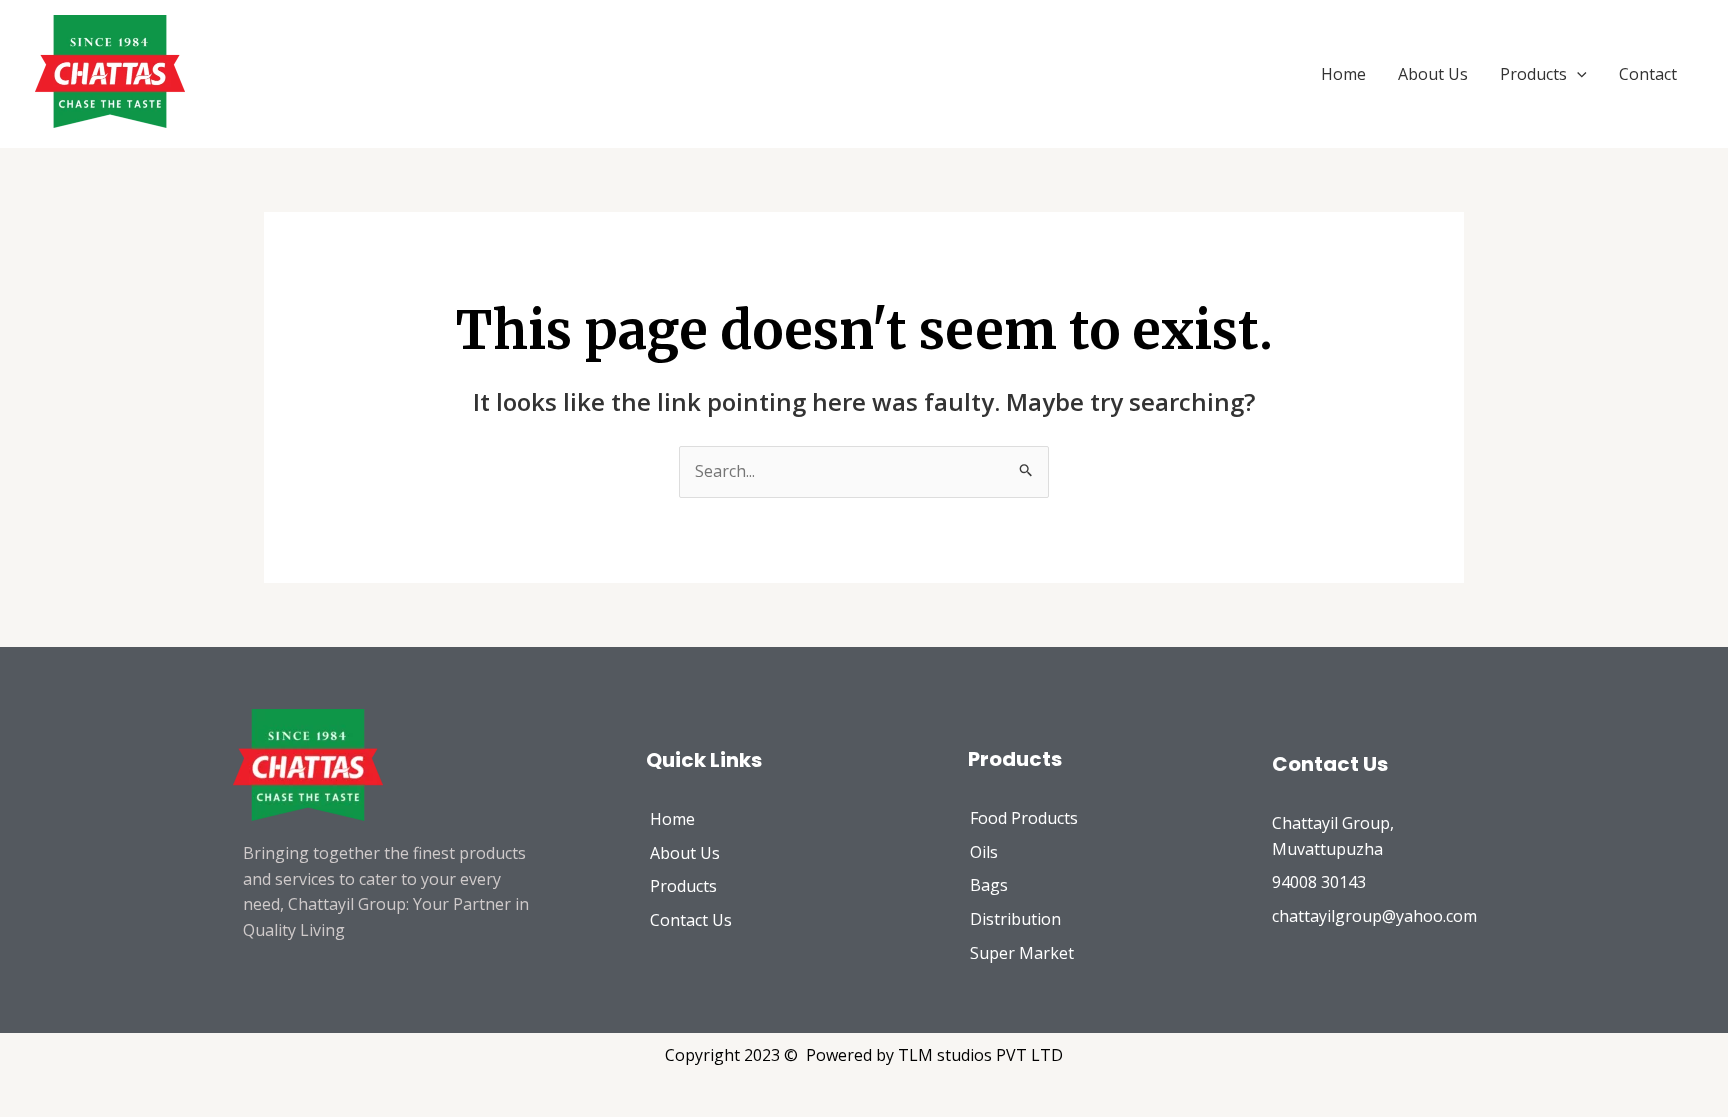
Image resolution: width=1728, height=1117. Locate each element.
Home (1343, 74)
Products (1533, 74)
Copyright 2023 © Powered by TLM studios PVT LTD (864, 1055)
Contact (1648, 74)
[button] (1577, 74)
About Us (1433, 74)
